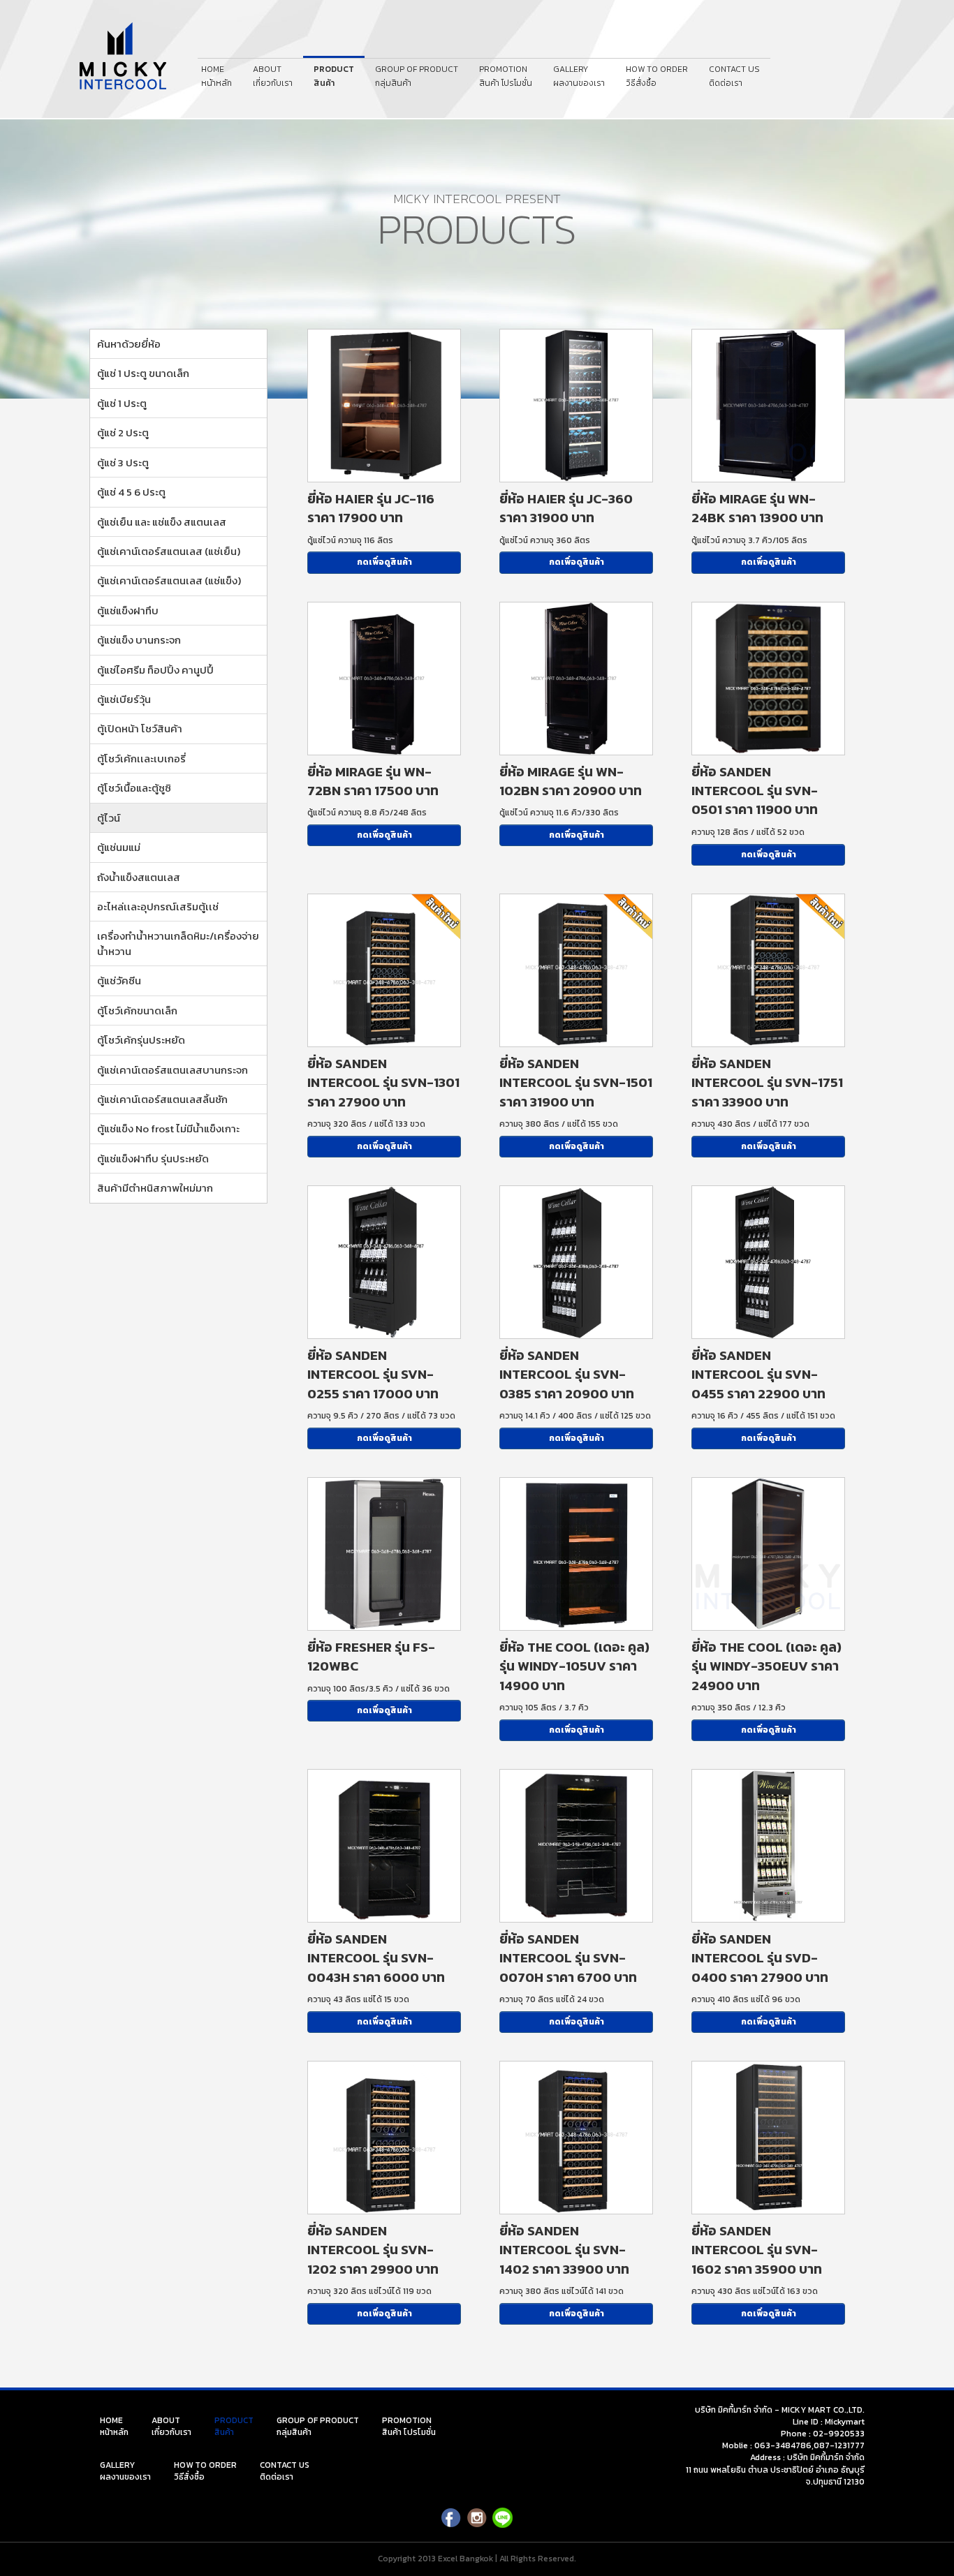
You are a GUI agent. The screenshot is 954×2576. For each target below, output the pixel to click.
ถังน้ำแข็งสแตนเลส (139, 877)
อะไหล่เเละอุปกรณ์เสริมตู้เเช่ (158, 906)
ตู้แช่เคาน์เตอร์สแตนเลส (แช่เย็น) (169, 551)
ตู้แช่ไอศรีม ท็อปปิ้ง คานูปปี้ (155, 670)
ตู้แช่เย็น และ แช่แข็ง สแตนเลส (162, 522)
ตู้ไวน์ (109, 818)
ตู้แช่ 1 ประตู (122, 403)
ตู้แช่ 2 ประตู (123, 432)
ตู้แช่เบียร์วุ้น (124, 699)
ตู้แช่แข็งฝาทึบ (128, 610)
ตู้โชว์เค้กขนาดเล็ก (137, 1011)
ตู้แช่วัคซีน (119, 980)
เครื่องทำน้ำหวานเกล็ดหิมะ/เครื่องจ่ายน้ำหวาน (178, 943)
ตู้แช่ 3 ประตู (123, 462)
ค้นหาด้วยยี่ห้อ (129, 344)
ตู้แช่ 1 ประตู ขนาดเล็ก (143, 373)
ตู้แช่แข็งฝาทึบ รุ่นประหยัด (153, 1159)
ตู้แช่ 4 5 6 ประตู (131, 492)
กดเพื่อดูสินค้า (384, 562)
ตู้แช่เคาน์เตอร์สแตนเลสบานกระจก (173, 1070)
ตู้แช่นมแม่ (119, 847)
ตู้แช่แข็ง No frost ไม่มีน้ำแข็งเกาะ (168, 1128)
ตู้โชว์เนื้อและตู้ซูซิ (134, 788)
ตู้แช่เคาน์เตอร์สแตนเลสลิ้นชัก (162, 1099)
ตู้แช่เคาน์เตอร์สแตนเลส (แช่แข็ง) (169, 580)
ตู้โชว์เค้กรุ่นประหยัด (141, 1040)
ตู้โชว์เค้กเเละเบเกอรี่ (141, 758)
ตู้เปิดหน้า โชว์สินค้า (140, 728)
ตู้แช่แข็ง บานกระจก (139, 640)
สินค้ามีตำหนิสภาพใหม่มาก (155, 1188)
